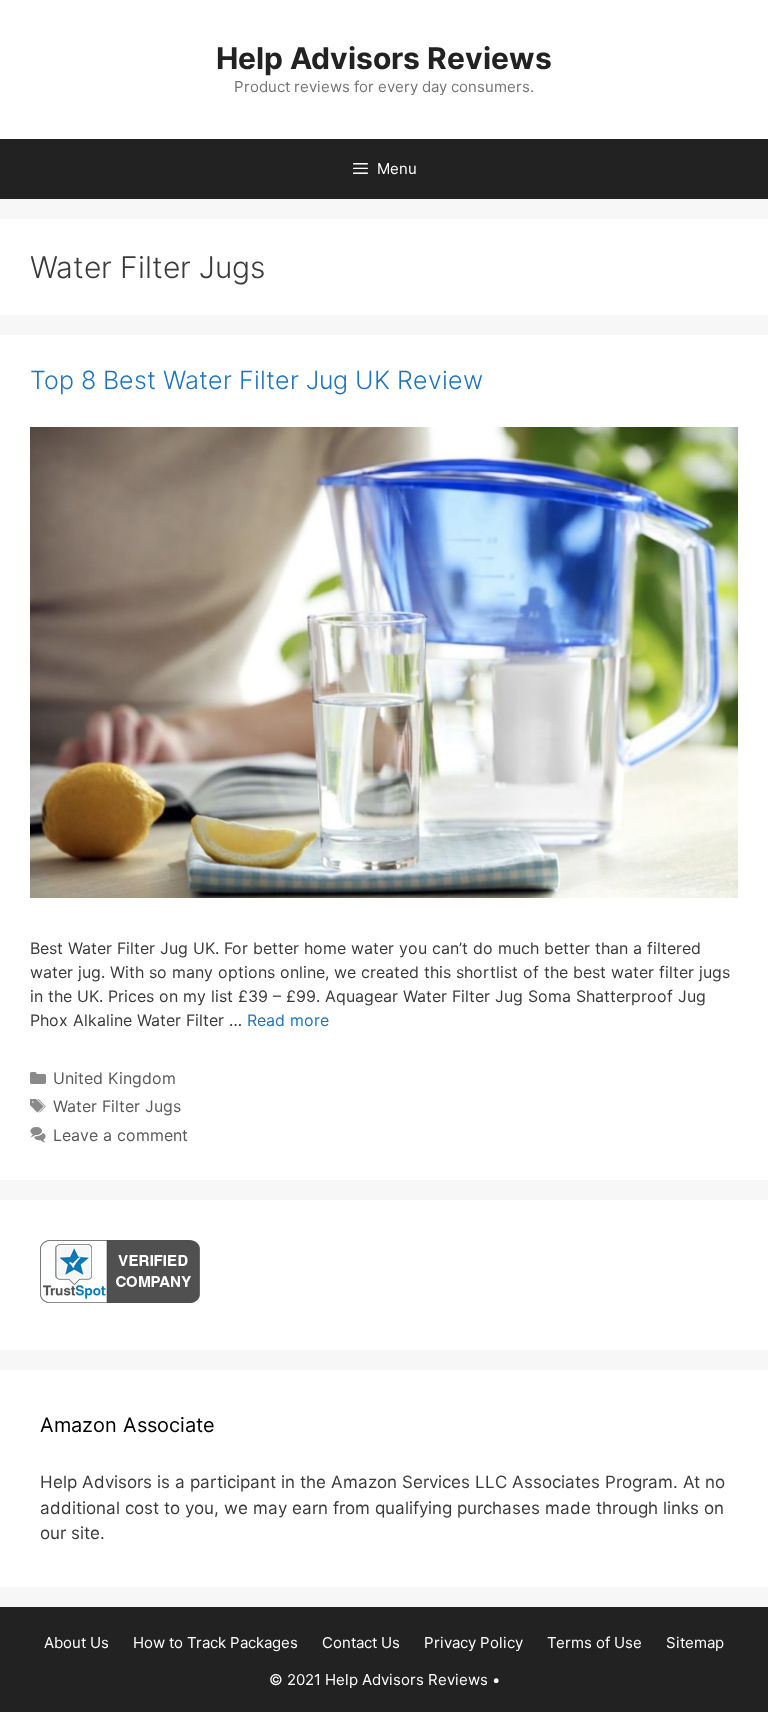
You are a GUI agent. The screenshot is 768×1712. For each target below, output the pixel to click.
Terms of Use (594, 1642)
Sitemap (695, 1642)
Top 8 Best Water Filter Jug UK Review (256, 380)
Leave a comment (120, 1135)
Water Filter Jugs (117, 1106)
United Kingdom (114, 1078)
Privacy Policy (473, 1642)
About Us (76, 1642)
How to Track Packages (215, 1642)
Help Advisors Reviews (384, 58)
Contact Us (361, 1642)
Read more (288, 1020)
